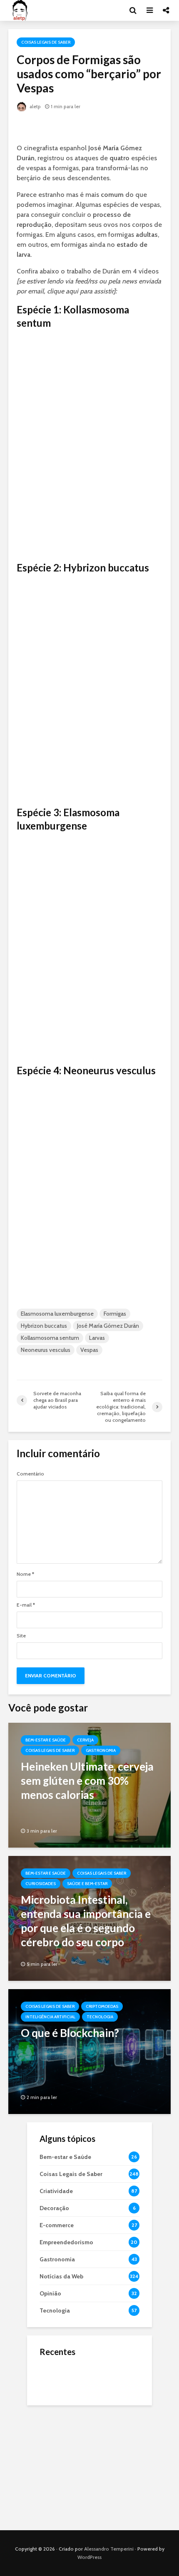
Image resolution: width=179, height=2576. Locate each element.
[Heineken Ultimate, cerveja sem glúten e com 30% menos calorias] (89, 1785)
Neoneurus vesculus (46, 1350)
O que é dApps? (100, 2370)
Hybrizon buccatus (44, 1326)
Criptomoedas (102, 2006)
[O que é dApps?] (56, 2378)
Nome (25, 1574)
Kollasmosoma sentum (50, 1338)
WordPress (89, 2557)
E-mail (26, 1605)
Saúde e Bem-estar (87, 1884)
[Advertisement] (89, 2466)
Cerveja (85, 1740)
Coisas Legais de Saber (46, 42)
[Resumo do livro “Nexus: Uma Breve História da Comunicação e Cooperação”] (56, 2411)
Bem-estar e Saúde (46, 1740)
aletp (35, 106)
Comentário (30, 1474)
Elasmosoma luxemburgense (57, 1314)
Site (21, 1636)
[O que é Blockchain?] (89, 2051)
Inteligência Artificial (50, 2017)
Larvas (97, 1338)
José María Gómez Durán (108, 1326)
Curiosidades (41, 1884)
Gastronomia (101, 1750)
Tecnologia (100, 2017)
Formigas (115, 1314)
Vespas (89, 1350)
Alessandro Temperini (109, 2549)
